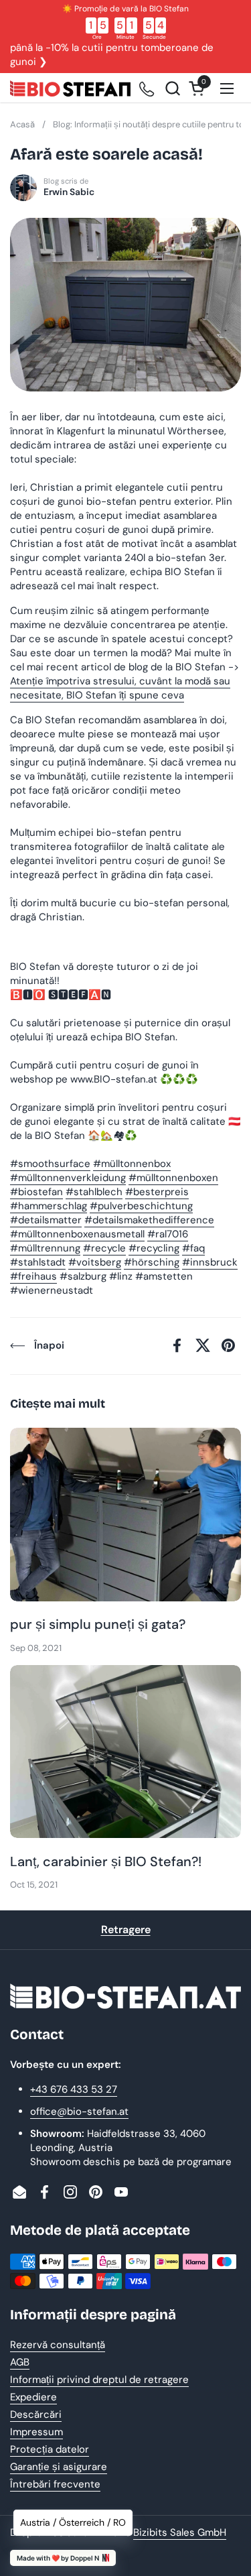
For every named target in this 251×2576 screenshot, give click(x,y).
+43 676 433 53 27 (74, 2089)
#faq (193, 1248)
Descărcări (36, 2414)
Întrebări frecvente (55, 2484)
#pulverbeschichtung (141, 1206)
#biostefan (36, 1192)
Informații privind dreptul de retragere (99, 2380)
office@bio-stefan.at (79, 2111)
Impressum (36, 2432)
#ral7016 (168, 1234)
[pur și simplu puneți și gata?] (125, 1515)
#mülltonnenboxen (173, 1178)
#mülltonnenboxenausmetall (77, 1234)
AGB (20, 2362)
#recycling (154, 1248)
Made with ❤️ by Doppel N (58, 2558)
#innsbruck (210, 1262)
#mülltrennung (45, 1248)
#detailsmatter (46, 1220)
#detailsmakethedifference (149, 1220)
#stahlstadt (38, 1262)
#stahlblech (94, 1192)
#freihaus (33, 1276)
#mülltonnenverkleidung (68, 1178)
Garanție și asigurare (59, 2467)
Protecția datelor (50, 2449)
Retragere (126, 1929)
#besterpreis (157, 1192)
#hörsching (152, 1262)
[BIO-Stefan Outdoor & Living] (70, 88)
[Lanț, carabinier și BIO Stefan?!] (125, 1752)
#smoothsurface (50, 1164)
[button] (172, 88)
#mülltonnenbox (132, 1164)
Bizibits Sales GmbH (180, 2532)
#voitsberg (95, 1262)
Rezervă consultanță (58, 2345)
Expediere (33, 2397)
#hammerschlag (49, 1206)
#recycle (104, 1248)
